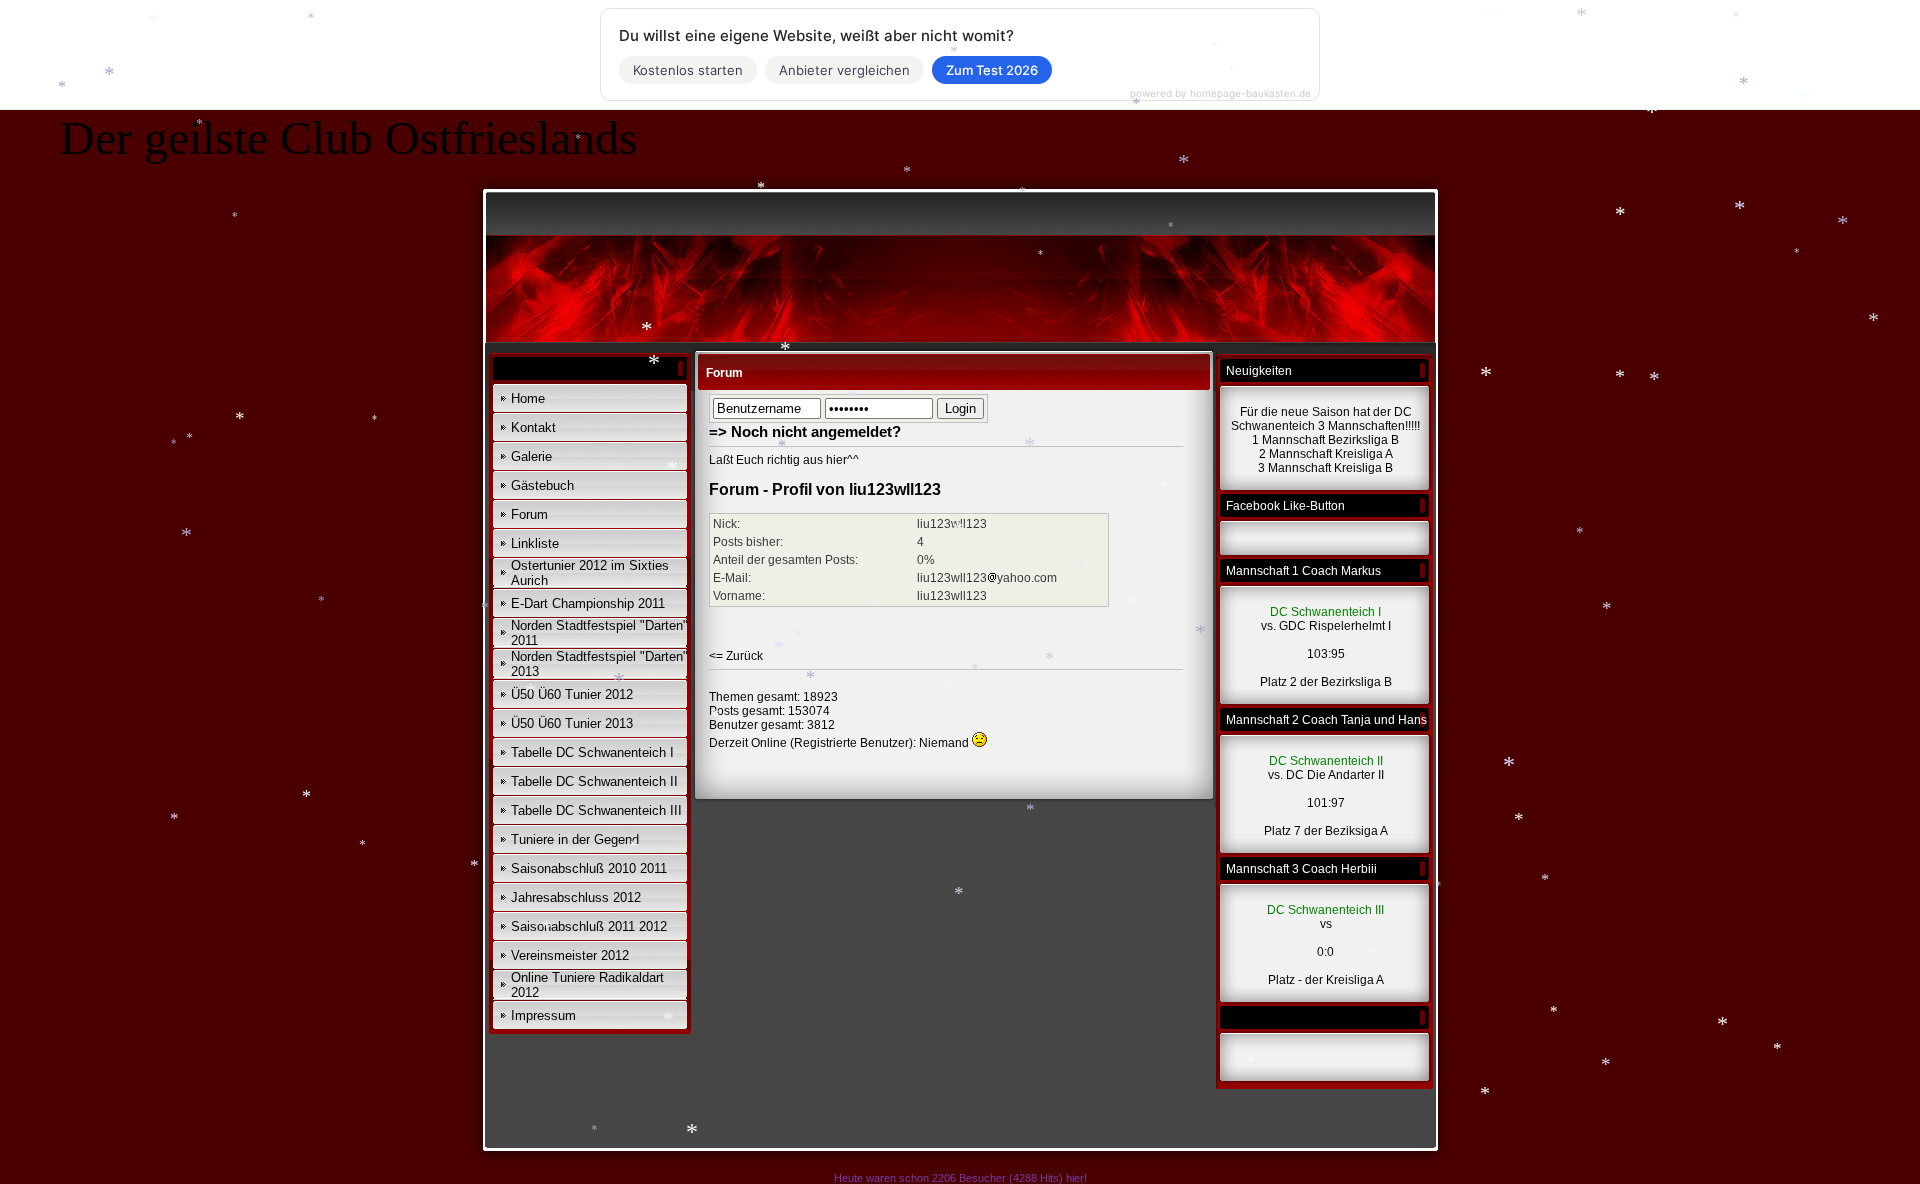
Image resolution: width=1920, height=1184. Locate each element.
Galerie (531, 456)
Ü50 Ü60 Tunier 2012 (572, 694)
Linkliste (535, 543)
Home (528, 398)
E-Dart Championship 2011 (588, 603)
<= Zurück (736, 656)
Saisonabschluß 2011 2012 (589, 926)
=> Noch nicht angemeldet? (805, 431)
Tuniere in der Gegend (575, 839)
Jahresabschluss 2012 (576, 897)
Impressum (543, 1015)
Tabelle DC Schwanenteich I (592, 752)
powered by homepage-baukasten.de (1220, 93)
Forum (529, 514)
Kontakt (533, 427)
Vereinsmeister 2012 (570, 955)
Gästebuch (542, 485)
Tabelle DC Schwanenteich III (596, 810)
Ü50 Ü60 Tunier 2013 (572, 723)
